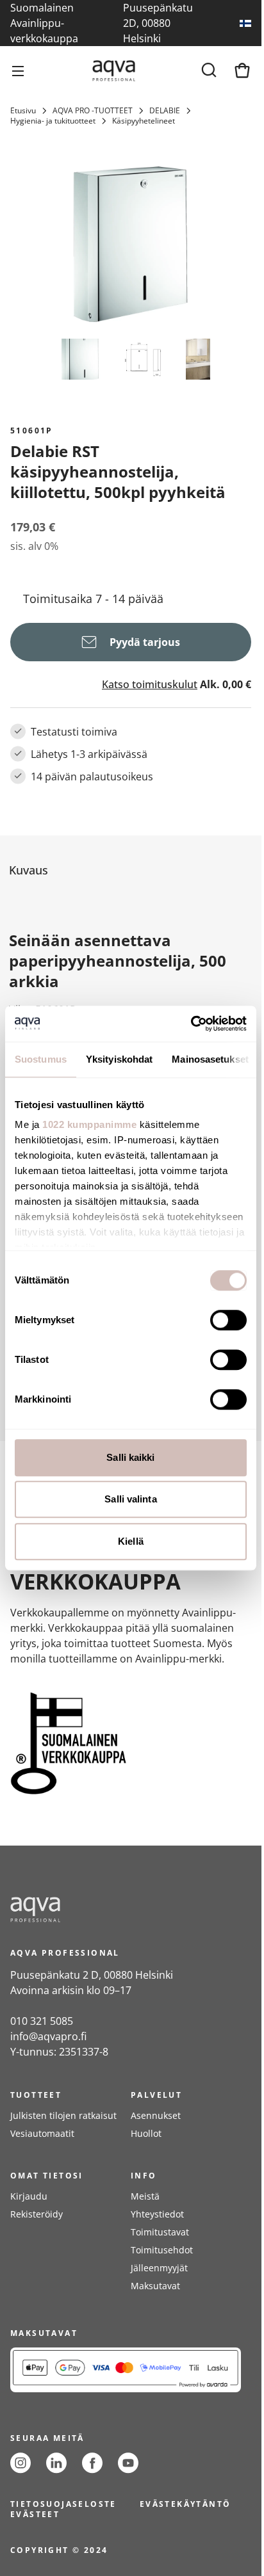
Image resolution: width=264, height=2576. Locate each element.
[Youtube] (128, 2463)
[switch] (228, 1320)
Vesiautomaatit (42, 2133)
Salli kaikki (130, 1457)
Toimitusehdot (162, 2250)
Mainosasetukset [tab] (210, 1059)
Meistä (145, 2196)
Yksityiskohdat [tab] (119, 1059)
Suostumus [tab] (41, 1059)
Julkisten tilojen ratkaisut (63, 2115)
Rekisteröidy (37, 2214)
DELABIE (165, 111)
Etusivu (23, 111)
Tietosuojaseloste (63, 2504)
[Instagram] (21, 2463)
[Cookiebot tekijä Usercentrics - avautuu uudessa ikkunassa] (191, 1024)
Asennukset (156, 2115)
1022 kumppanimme (89, 1124)
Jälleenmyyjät (159, 2268)
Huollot (146, 2133)
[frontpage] (126, 1910)
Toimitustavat (160, 2232)
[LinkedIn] (56, 2463)
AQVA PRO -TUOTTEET (93, 111)
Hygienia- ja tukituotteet (53, 121)
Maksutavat (155, 2286)
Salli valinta (130, 1499)
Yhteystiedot (157, 2214)
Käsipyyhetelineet (144, 121)
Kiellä (131, 1541)
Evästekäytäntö (186, 2504)
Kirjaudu (29, 2196)
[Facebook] (92, 2463)
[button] (128, 870)
